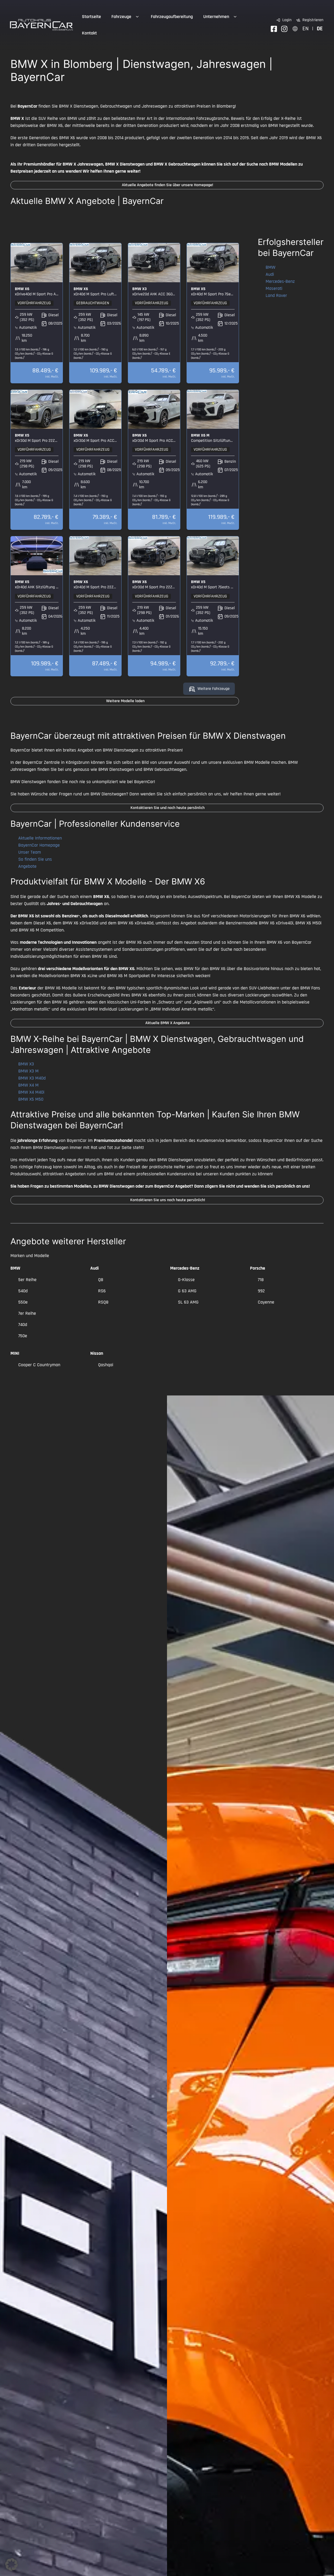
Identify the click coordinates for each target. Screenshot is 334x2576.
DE (320, 29)
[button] (11, 2565)
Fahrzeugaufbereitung (172, 17)
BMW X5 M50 (31, 1099)
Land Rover (276, 295)
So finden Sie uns (35, 859)
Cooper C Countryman (39, 1365)
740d (23, 1325)
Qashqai (106, 1365)
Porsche (258, 1268)
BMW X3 (26, 1064)
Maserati (274, 288)
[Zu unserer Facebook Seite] (274, 29)
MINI (15, 1353)
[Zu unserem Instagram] (284, 29)
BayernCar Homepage (39, 845)
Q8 (101, 1280)
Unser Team (30, 852)
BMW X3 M (28, 1071)
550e (23, 1302)
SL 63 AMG (188, 1302)
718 (261, 1280)
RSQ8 (103, 1302)
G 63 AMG (187, 1291)
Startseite (91, 17)
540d (23, 1291)
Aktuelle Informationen (40, 838)
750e (23, 1336)
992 (261, 1291)
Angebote (27, 866)
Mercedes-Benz (280, 281)
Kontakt (89, 33)
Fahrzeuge (121, 17)
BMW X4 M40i (31, 1092)
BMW (270, 267)
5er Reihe (27, 1280)
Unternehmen (216, 17)
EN (306, 29)
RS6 (102, 1291)
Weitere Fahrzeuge (214, 689)
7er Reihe (27, 1313)
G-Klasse (186, 1280)
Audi (270, 274)
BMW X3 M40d (32, 1078)
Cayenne (266, 1302)
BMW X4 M (28, 1085)
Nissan (97, 1353)
